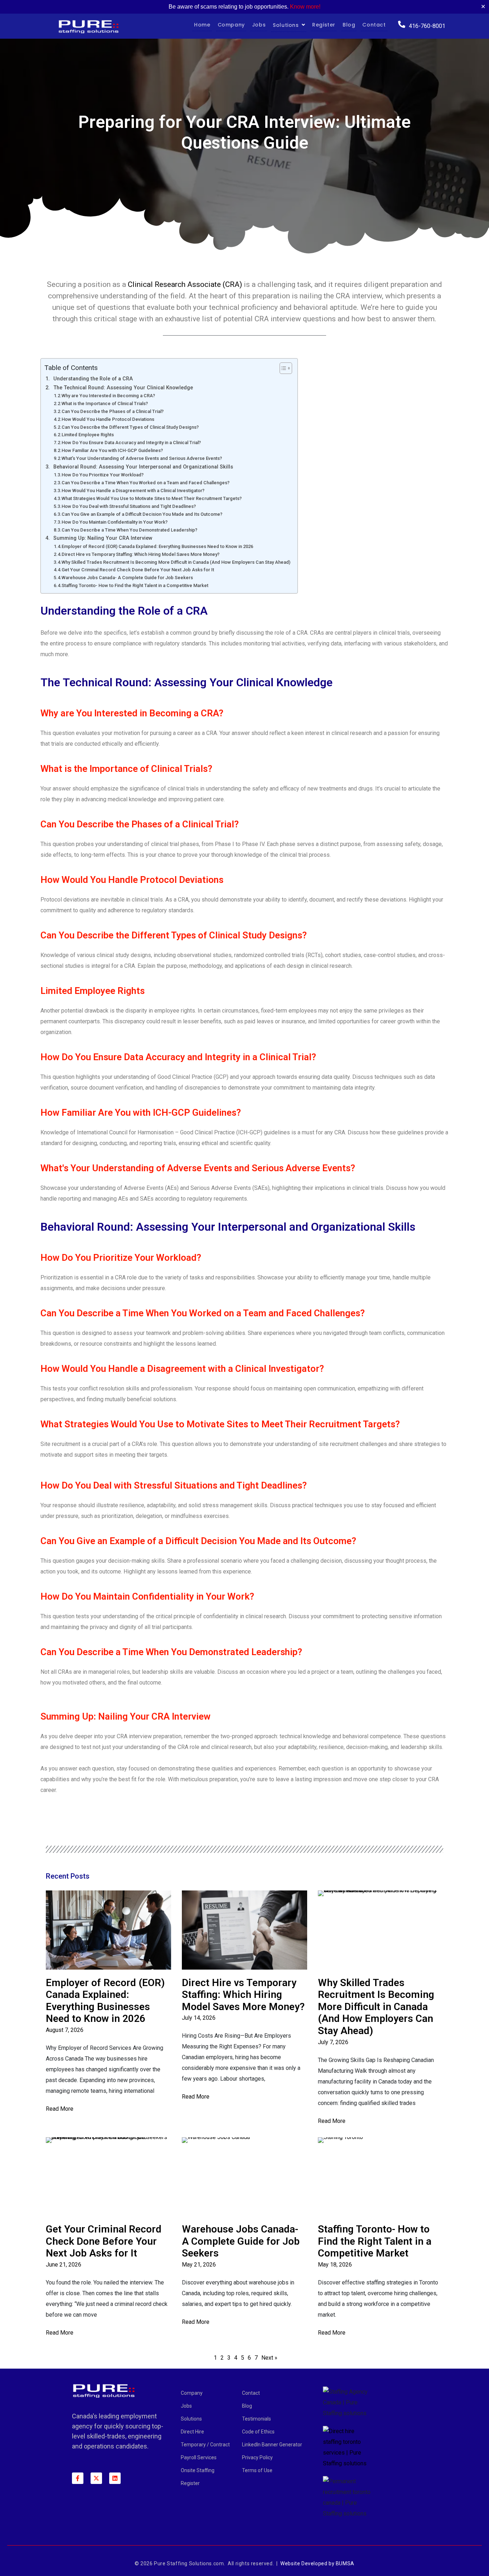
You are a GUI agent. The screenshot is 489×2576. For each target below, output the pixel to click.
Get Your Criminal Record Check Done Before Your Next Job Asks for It (138, 570)
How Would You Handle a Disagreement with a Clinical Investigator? (133, 491)
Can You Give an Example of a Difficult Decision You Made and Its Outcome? (142, 514)
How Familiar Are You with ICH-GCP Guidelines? (112, 450)
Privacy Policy (257, 2457)
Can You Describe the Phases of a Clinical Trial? (113, 411)
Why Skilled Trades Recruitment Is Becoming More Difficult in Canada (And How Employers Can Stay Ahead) (176, 562)
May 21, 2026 (199, 2265)
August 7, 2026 (65, 2030)
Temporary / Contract (205, 2445)
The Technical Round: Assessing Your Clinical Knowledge (123, 388)
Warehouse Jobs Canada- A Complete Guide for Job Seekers (127, 578)
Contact (374, 25)
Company (231, 25)
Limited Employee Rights (88, 435)
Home (202, 25)
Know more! (305, 7)
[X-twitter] (96, 2478)
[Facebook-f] (78, 2478)
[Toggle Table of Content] (282, 368)
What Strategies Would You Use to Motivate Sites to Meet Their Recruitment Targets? (152, 498)
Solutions (286, 25)
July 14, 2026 (199, 2018)
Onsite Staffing (198, 2470)
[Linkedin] (115, 2478)
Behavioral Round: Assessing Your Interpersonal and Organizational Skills (143, 467)
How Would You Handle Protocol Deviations (108, 419)
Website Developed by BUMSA (317, 2563)
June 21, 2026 (64, 2265)
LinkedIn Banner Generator (272, 2445)
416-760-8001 (427, 26)
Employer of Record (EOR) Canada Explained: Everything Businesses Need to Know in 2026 (157, 546)
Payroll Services (199, 2457)
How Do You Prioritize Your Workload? (103, 475)
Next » (269, 2358)
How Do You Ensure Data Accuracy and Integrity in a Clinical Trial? (131, 443)
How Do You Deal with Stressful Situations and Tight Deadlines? (129, 506)
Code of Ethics (258, 2432)
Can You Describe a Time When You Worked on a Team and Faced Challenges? (146, 483)
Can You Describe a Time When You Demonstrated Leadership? (129, 530)
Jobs (259, 25)
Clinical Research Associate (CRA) (185, 284)
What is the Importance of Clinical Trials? (105, 403)
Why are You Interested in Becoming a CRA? (108, 396)
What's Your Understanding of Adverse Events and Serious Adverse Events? (142, 458)
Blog (349, 25)
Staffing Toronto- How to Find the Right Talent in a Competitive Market (135, 585)
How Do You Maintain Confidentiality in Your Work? (115, 522)
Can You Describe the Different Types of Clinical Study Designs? (130, 427)
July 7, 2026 (333, 2042)
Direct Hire (192, 2432)
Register (324, 25)
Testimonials (256, 2419)
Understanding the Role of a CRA (93, 379)
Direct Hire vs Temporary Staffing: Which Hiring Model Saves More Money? (141, 554)
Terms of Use (257, 2470)
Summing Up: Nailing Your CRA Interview (103, 538)
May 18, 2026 (335, 2265)
